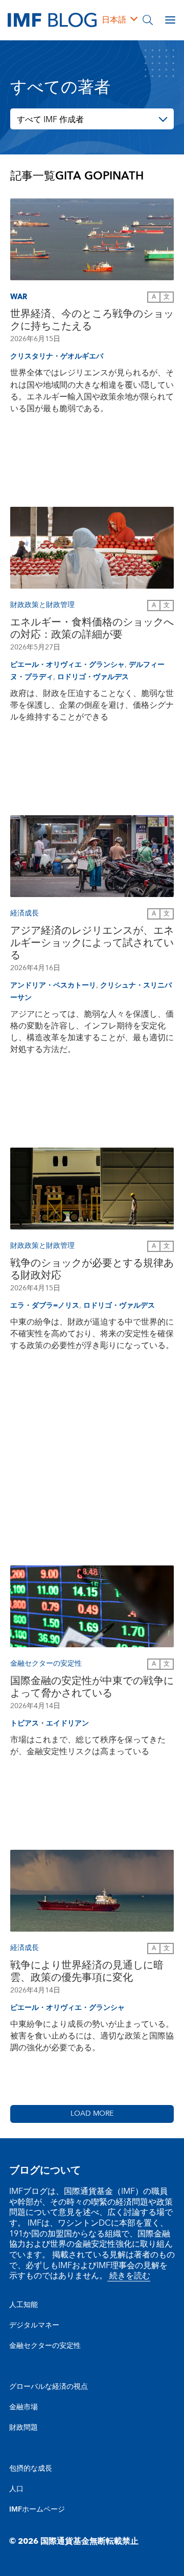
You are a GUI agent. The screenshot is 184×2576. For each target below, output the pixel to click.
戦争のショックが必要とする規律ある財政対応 (92, 1269)
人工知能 (24, 2305)
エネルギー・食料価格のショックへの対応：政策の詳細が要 (92, 629)
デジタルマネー (34, 2325)
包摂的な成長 (31, 2469)
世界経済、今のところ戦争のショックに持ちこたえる (92, 320)
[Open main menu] (170, 20)
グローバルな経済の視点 (49, 2387)
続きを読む (129, 2276)
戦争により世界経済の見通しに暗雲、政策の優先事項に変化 (87, 1972)
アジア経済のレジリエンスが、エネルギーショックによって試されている (92, 943)
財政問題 (24, 2428)
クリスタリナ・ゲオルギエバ (57, 356)
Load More (92, 2114)
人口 (16, 2489)
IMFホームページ (37, 2510)
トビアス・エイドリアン (50, 1723)
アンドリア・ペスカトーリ (53, 985)
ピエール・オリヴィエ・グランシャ (67, 665)
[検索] (148, 20)
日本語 (114, 20)
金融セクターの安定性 (45, 2346)
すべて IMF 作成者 (50, 120)
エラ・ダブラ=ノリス (45, 1306)
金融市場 (24, 2407)
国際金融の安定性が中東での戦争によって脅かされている (92, 1687)
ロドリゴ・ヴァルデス (93, 677)
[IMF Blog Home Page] (52, 19)
